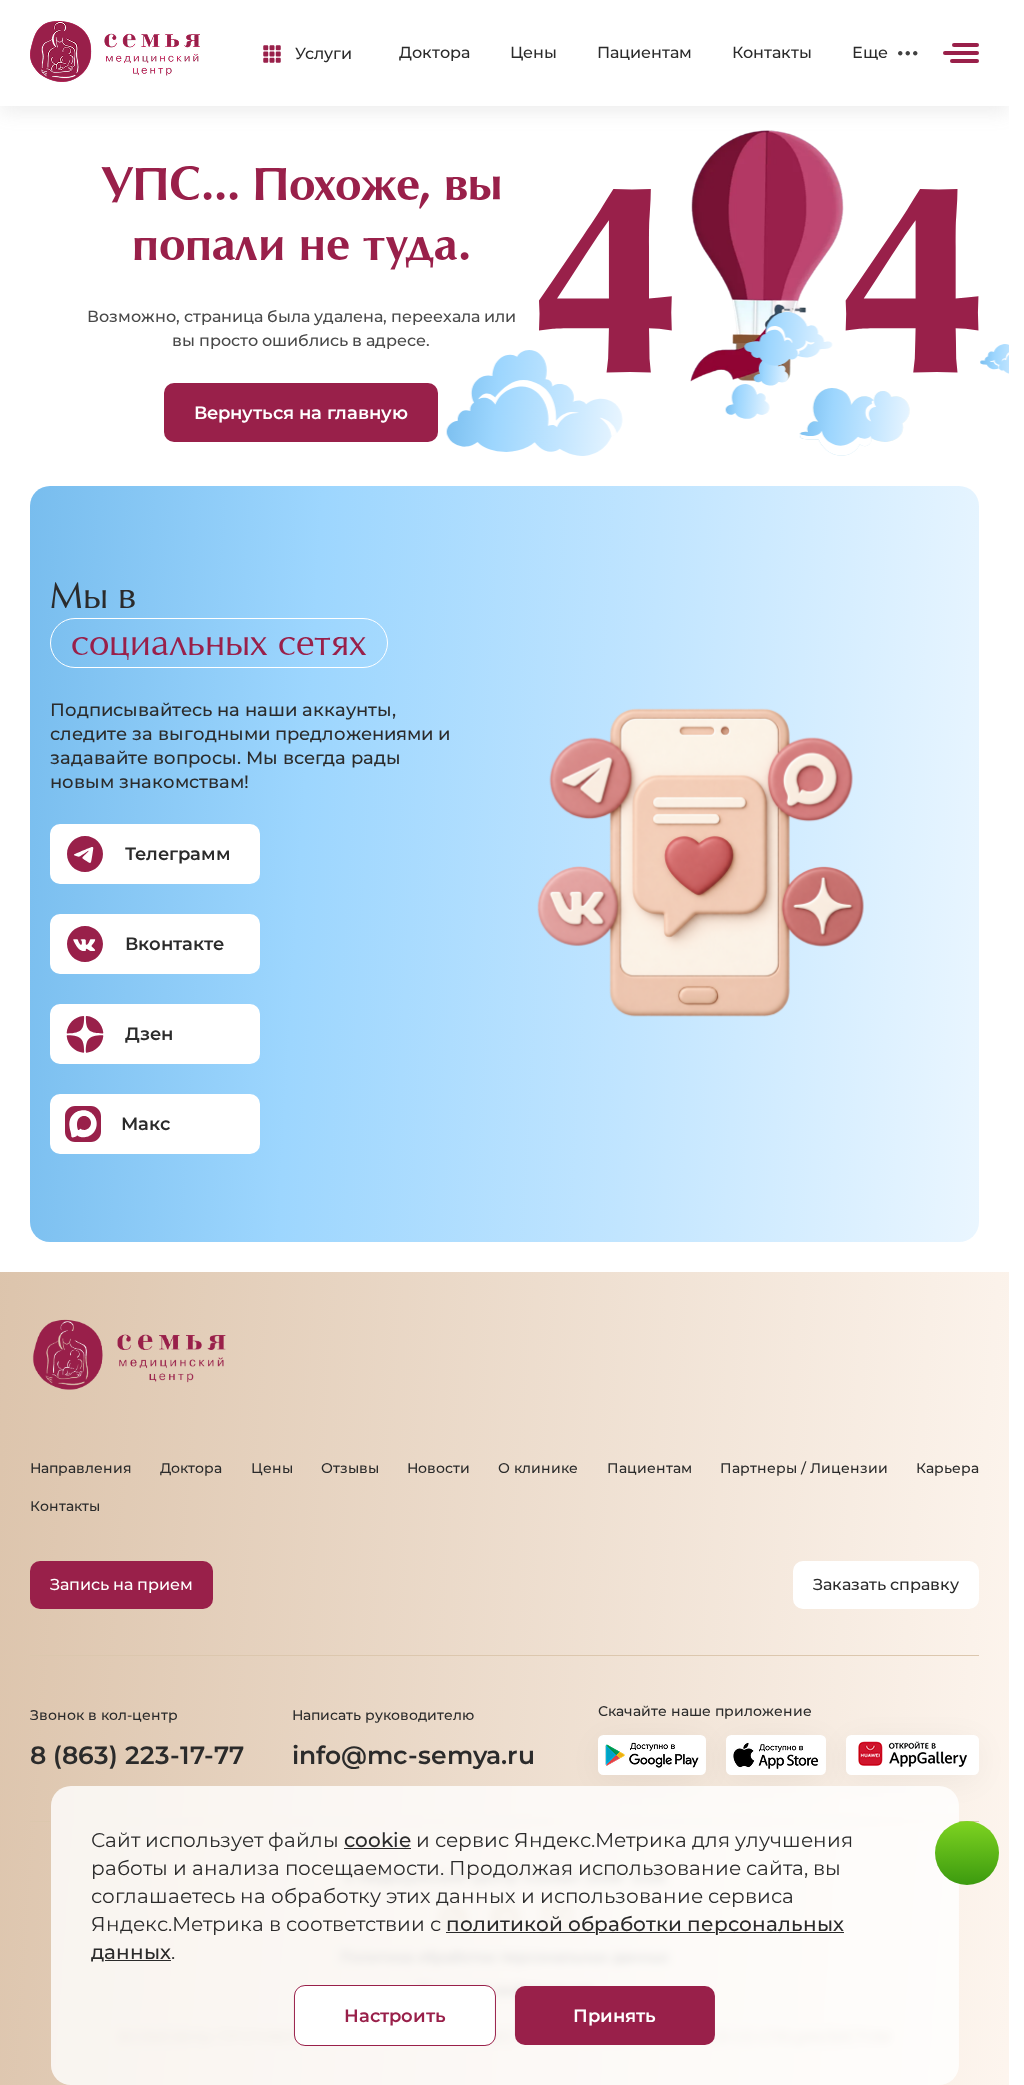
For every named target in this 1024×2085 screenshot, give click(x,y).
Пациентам (644, 52)
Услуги (323, 53)
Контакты (772, 52)
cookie (376, 1840)
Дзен (149, 1034)
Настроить (395, 2016)
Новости (438, 1468)
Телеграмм (178, 854)
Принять (614, 2016)
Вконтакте (174, 944)
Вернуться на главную (301, 413)
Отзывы (350, 1468)
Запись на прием (121, 1584)
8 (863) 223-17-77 (137, 1755)
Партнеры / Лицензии (804, 1468)
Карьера (947, 1468)
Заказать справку (886, 1584)
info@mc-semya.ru (413, 1755)
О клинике (538, 1468)
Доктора (434, 52)
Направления (81, 1468)
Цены (533, 52)
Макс (145, 1124)
